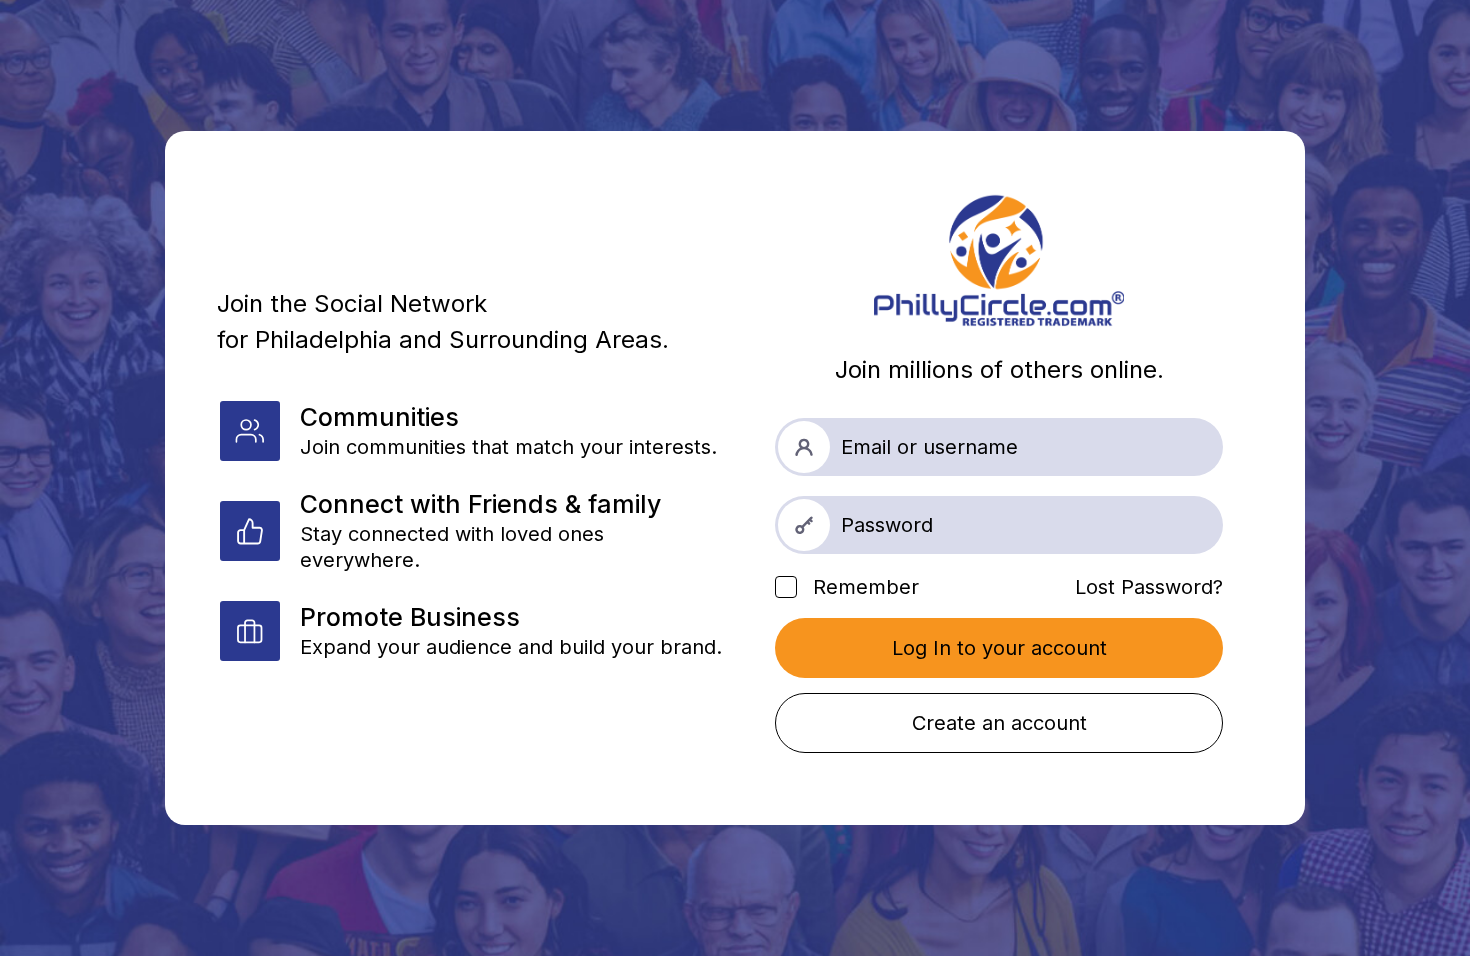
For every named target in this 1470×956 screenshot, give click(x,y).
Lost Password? (1149, 587)
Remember (863, 587)
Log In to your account (999, 648)
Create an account (999, 723)
